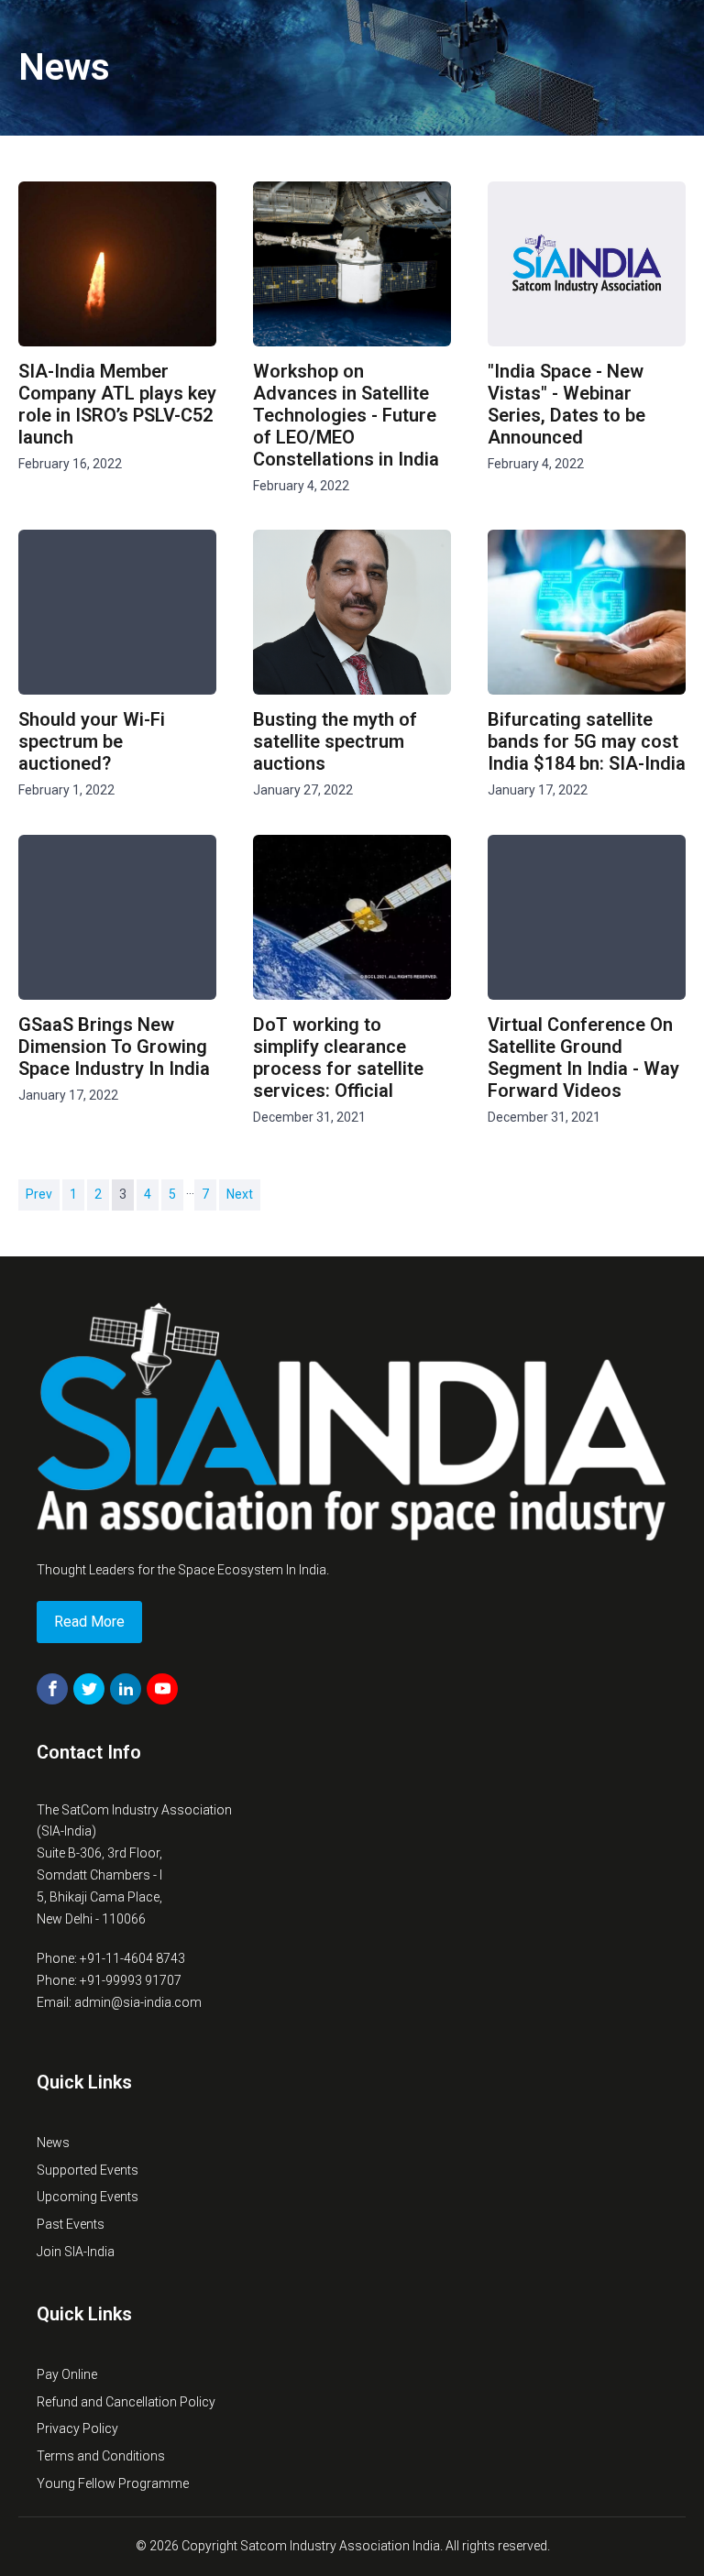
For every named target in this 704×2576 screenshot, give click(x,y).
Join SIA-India (76, 2252)
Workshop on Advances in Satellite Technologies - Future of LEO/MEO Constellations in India (346, 415)
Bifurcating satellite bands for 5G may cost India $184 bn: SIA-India (587, 741)
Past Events (71, 2224)
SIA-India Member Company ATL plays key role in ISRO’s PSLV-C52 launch (117, 404)
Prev (39, 1194)
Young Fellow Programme (113, 2483)
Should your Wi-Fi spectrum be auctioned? (92, 741)
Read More (89, 1622)
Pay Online (67, 2374)
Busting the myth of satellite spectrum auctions (335, 741)
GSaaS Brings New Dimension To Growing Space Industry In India (114, 1047)
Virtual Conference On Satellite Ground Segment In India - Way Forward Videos (583, 1058)
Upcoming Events (88, 2197)
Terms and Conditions (101, 2456)
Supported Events (88, 2170)
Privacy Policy (77, 2428)
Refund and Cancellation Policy (126, 2402)
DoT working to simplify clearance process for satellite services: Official (338, 1058)
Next (240, 1194)
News (53, 2143)
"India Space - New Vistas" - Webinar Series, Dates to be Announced (566, 404)
